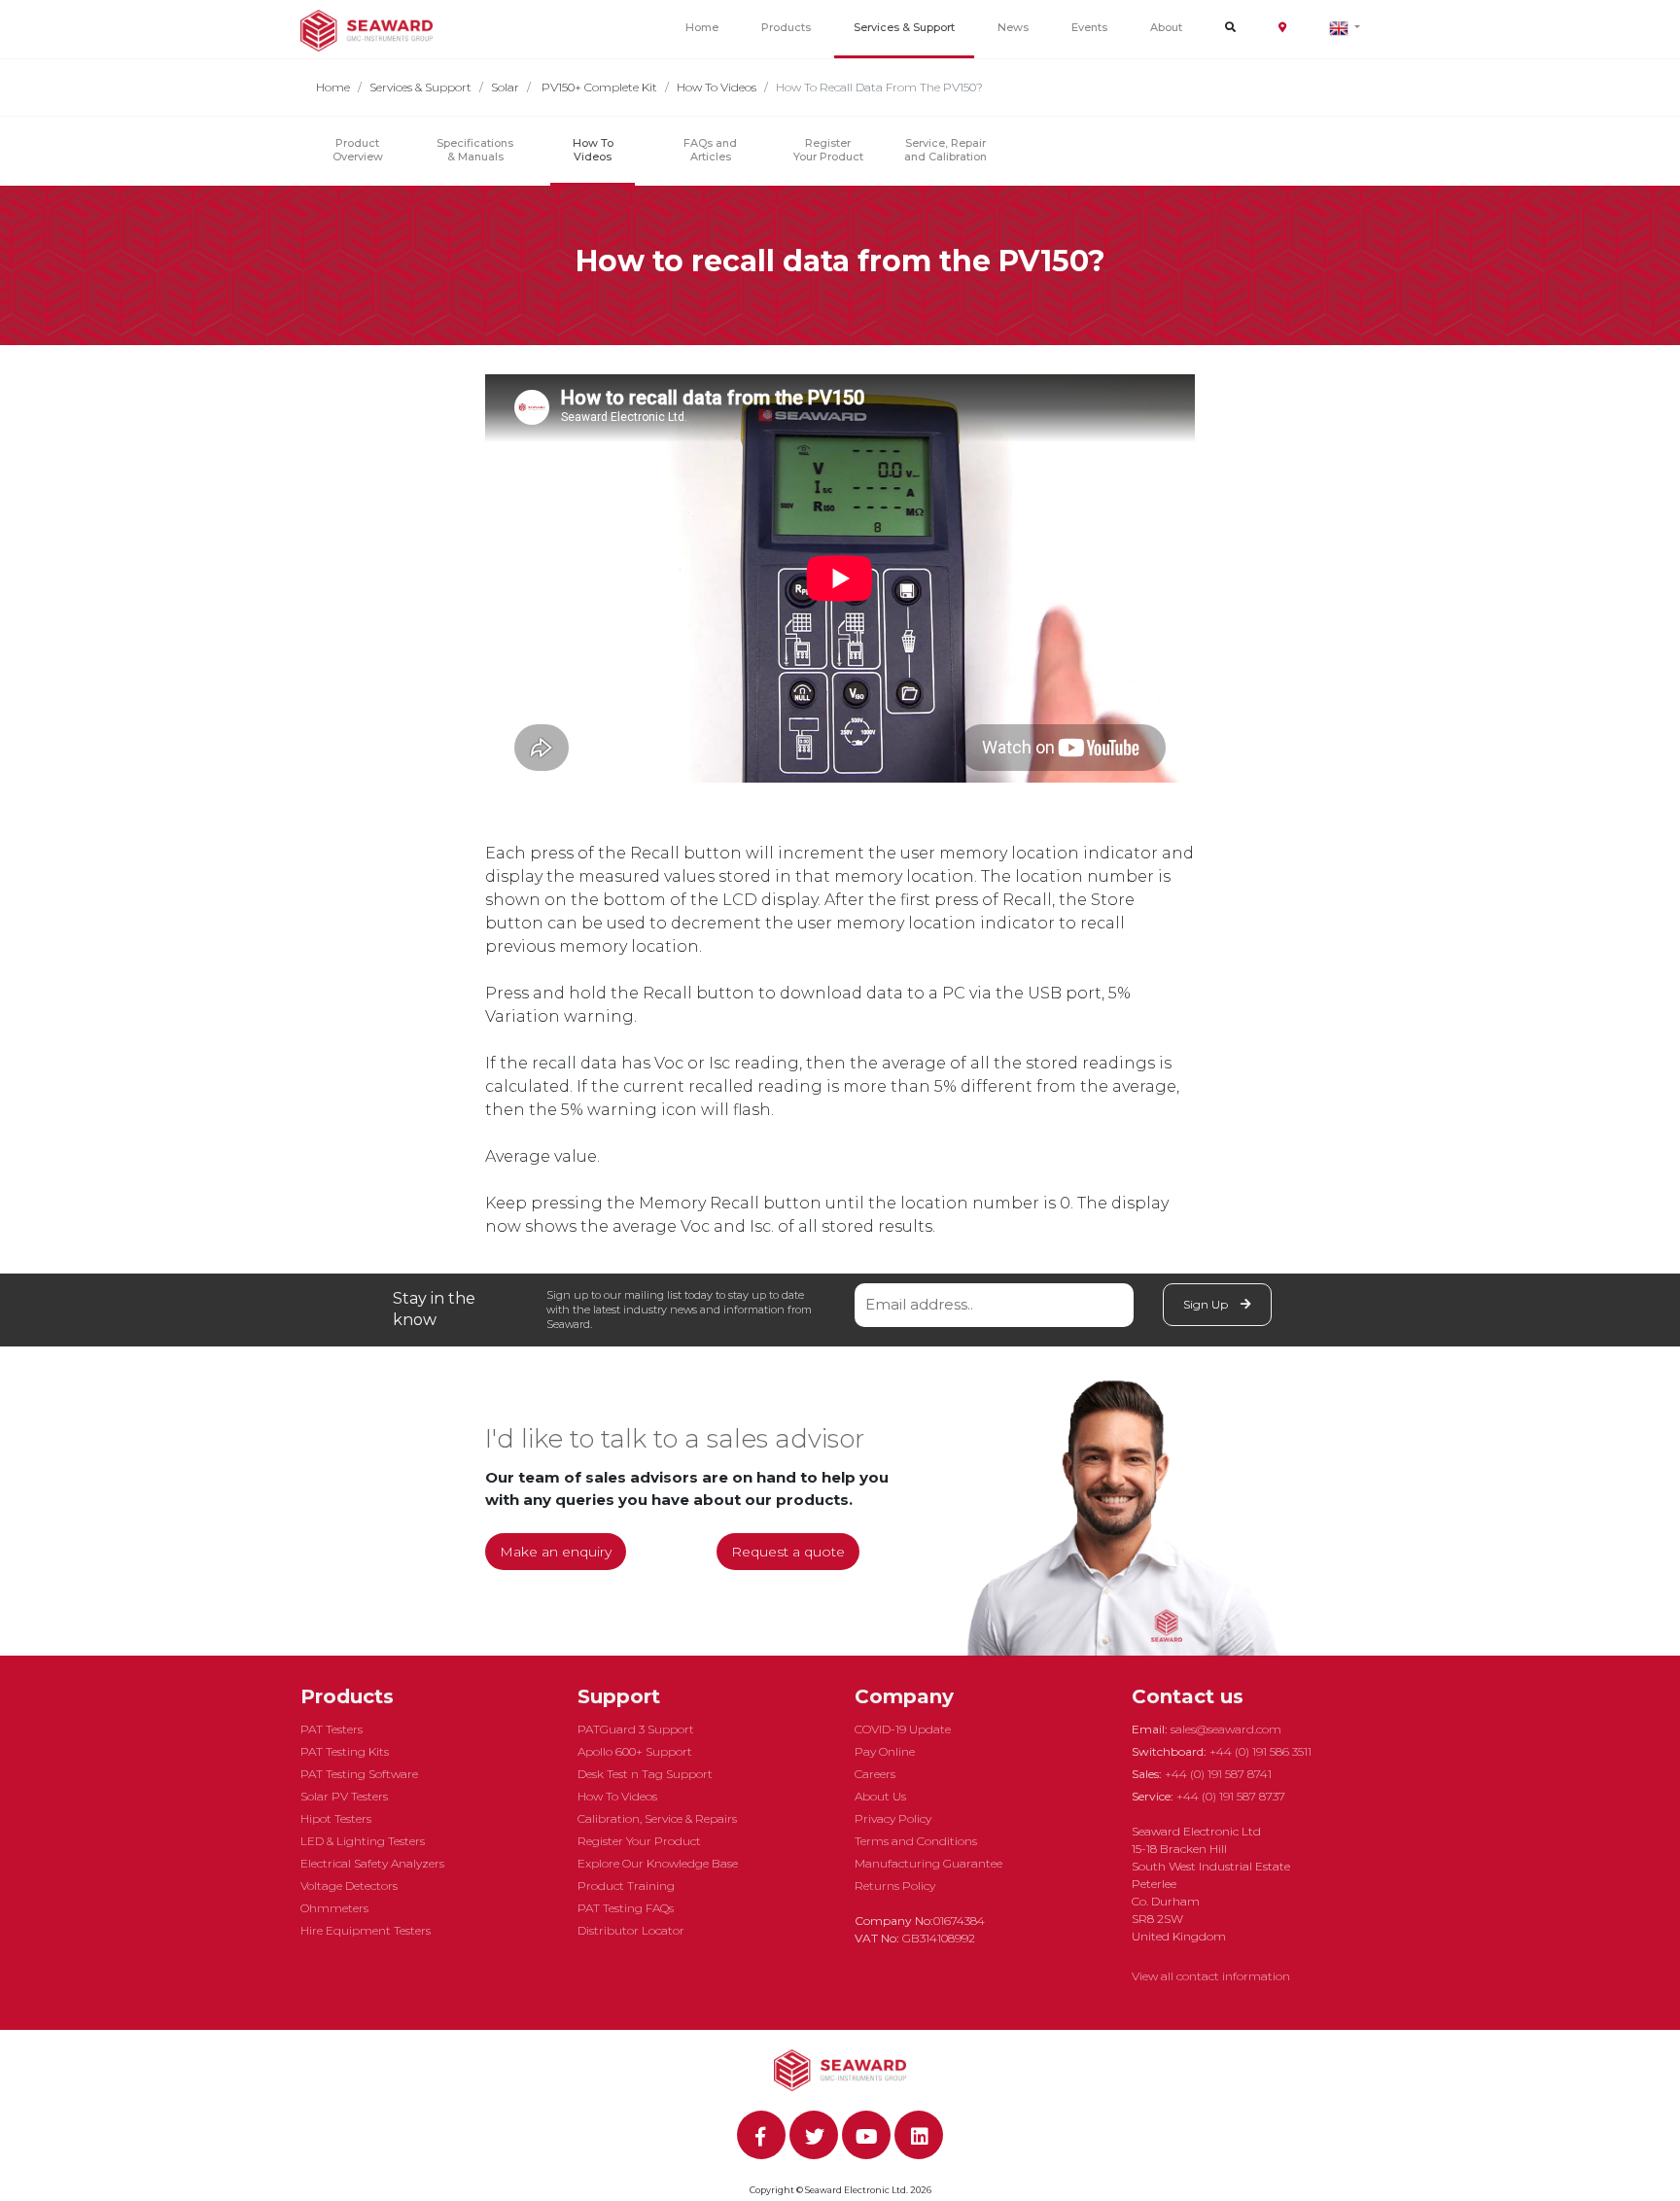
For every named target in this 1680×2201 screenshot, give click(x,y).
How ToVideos (593, 150)
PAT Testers (332, 1729)
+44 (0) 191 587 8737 (1231, 1796)
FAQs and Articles (710, 150)
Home (702, 27)
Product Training (626, 1886)
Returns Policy (895, 1886)
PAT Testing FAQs (626, 1908)
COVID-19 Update (903, 1729)
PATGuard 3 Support (636, 1729)
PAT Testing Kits (345, 1751)
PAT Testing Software (359, 1774)
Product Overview (358, 150)
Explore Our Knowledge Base (658, 1863)
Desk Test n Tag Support (645, 1774)
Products (786, 27)
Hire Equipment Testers (366, 1930)
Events (1089, 27)
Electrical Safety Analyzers (372, 1863)
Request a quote (788, 1552)
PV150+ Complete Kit (598, 87)
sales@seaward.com (1226, 1729)
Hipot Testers (336, 1818)
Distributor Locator (631, 1930)
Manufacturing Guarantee (928, 1863)
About (1166, 27)
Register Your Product (828, 150)
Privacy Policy (893, 1818)
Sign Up (1207, 1304)
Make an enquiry (556, 1552)
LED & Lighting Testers (363, 1841)
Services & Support (904, 27)
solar (505, 87)
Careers (875, 1774)
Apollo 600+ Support (635, 1751)
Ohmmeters (334, 1908)
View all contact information (1211, 1976)
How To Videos (717, 87)
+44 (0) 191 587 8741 (1218, 1774)
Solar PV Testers (344, 1796)
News (1013, 27)
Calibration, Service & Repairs (657, 1818)
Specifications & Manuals (475, 150)
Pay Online (885, 1751)
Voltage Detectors (349, 1886)
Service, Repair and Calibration (945, 150)
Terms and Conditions (916, 1841)
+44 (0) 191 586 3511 (1260, 1751)
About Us (880, 1796)
